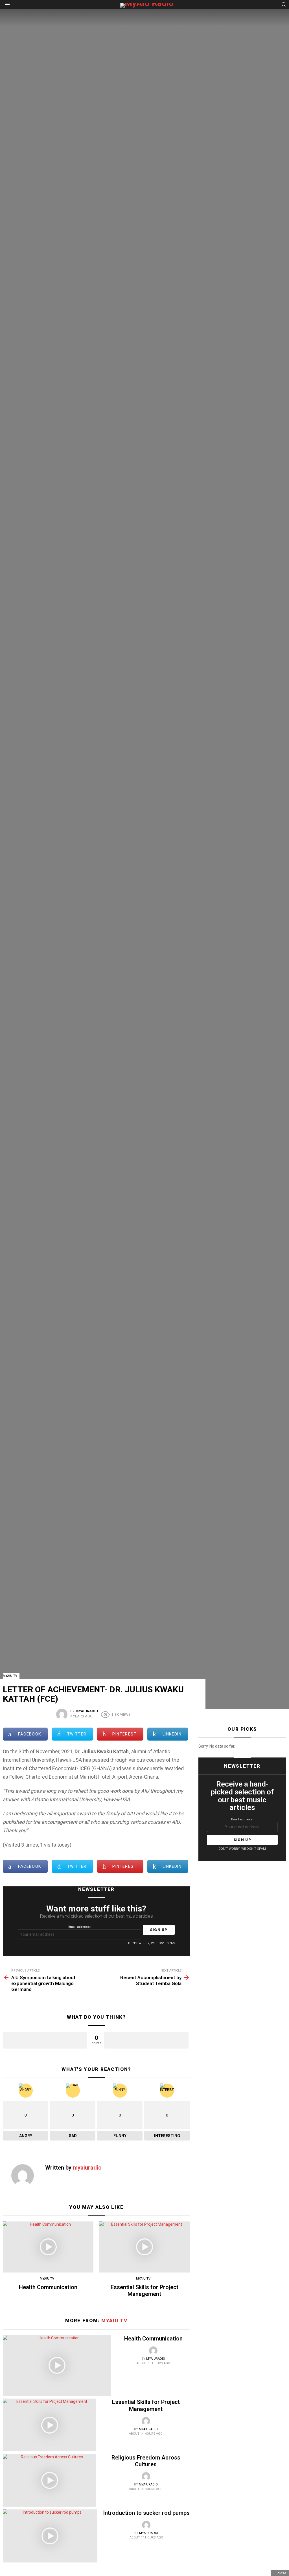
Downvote (146, 2040)
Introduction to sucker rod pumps (146, 2513)
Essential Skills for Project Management (144, 2291)
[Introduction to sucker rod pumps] (50, 2536)
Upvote (45, 2040)
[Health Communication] (48, 2247)
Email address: (79, 1927)
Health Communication (48, 2287)
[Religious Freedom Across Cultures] (50, 2480)
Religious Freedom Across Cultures (146, 2461)
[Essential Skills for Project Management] (144, 2247)
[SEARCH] (284, 5)
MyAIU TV (47, 2279)
